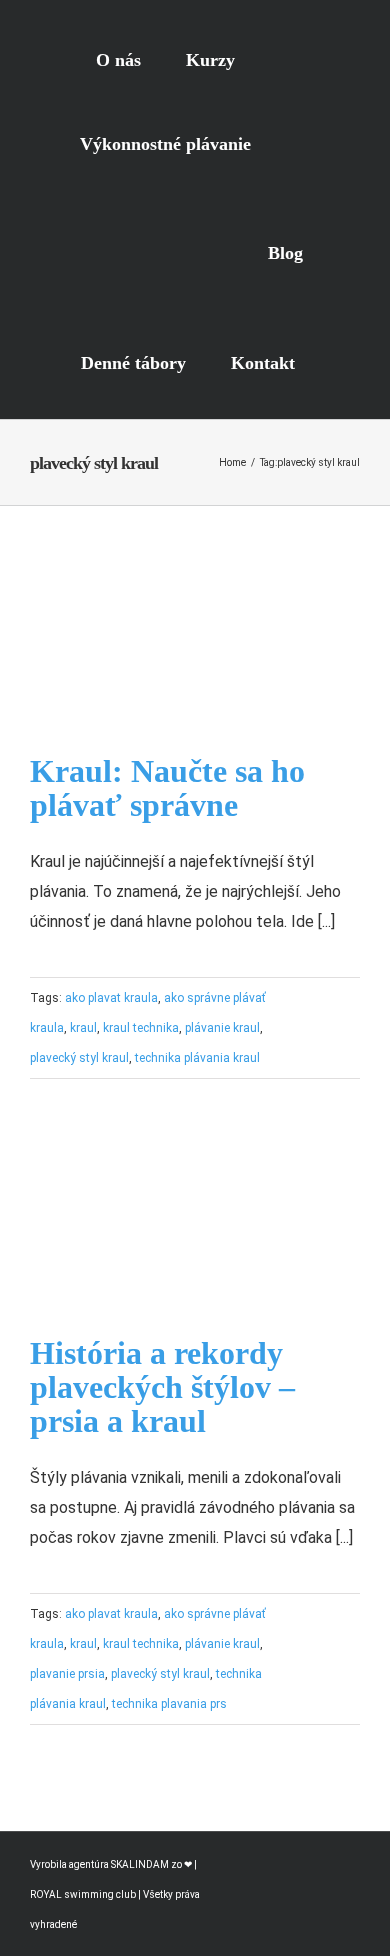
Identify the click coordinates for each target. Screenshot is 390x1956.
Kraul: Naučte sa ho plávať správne (167, 788)
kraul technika (141, 1028)
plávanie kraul (222, 1028)
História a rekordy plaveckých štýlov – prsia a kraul (162, 1387)
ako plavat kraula (111, 998)
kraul (83, 1028)
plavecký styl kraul (79, 1058)
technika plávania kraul (197, 1058)
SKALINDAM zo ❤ (152, 1864)
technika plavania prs (169, 1704)
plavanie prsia (67, 1674)
